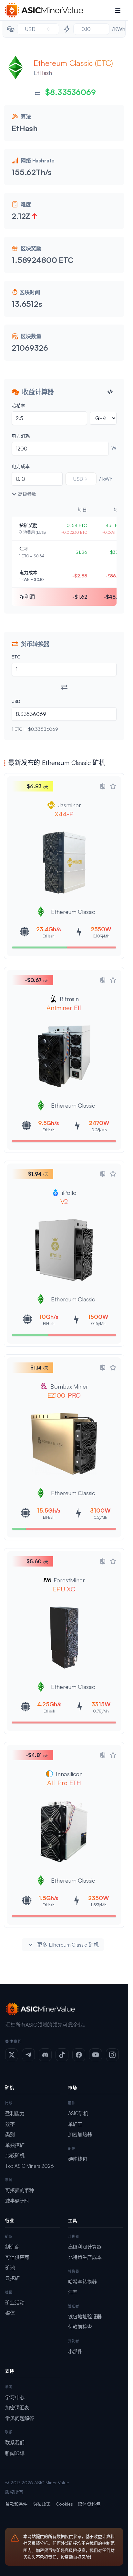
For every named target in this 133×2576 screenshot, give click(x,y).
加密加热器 (80, 2134)
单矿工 (75, 2124)
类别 (10, 2134)
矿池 (10, 2268)
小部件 (75, 2351)
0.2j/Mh (100, 1517)
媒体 (10, 2313)
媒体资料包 (89, 2504)
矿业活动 (15, 2303)
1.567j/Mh (99, 1905)
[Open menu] (118, 10)
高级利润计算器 (85, 2247)
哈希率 (18, 405)
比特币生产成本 (85, 2257)
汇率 (73, 2292)
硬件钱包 (78, 2159)
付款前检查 (80, 2327)
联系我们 (15, 2442)
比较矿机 (15, 2155)
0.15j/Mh (98, 1324)
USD (16, 701)
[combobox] (38, 29)
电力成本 (20, 466)
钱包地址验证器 (85, 2317)
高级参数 (27, 494)
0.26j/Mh (99, 1130)
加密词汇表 (17, 2408)
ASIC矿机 (78, 2113)
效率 (10, 2124)
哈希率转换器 (82, 2282)
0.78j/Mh (101, 1711)
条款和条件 (16, 2504)
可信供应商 (17, 2257)
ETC (16, 657)
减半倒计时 (17, 2201)
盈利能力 (15, 2113)
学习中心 (15, 2397)
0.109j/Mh (101, 936)
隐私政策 (41, 2504)
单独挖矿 (15, 2145)
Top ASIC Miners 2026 (30, 2166)
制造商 (12, 2247)
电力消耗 (20, 436)
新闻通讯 (15, 2453)
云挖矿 (12, 2278)
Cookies (64, 2504)
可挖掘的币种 (20, 2190)
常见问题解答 (20, 2418)
